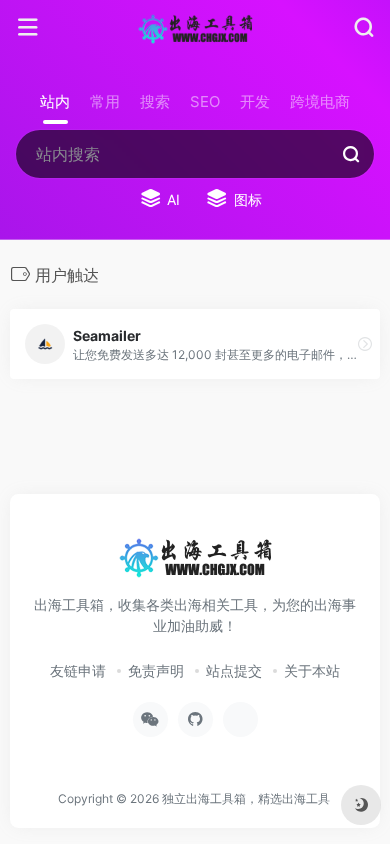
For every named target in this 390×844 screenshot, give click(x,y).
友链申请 (78, 670)
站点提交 (234, 670)
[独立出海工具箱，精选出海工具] (195, 28)
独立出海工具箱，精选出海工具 (246, 798)
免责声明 (156, 670)
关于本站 (312, 670)
